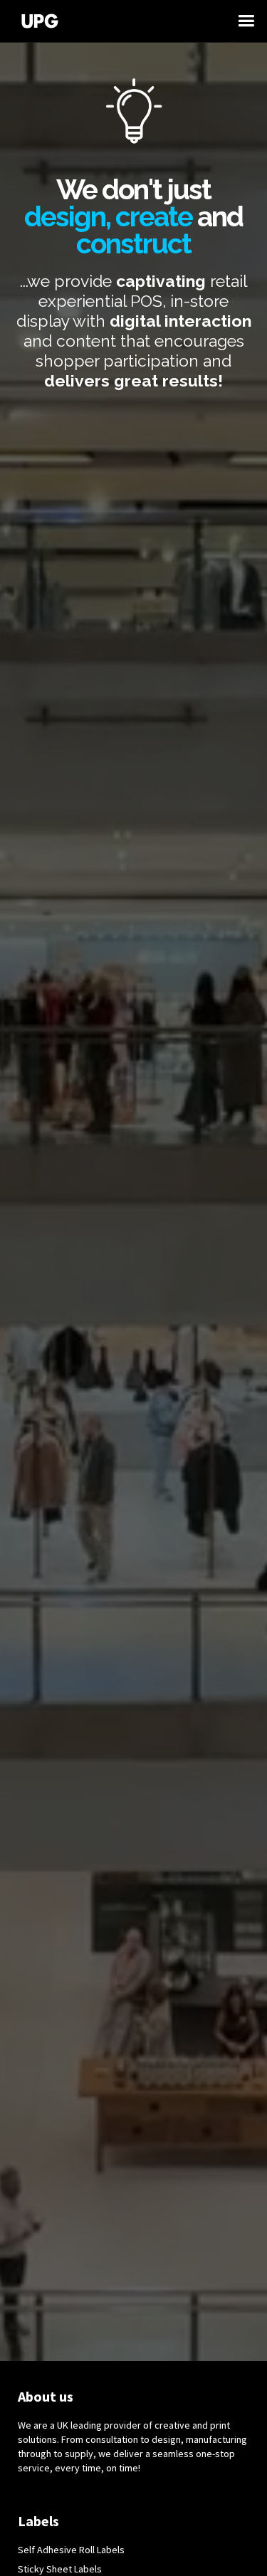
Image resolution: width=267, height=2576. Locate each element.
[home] (126, 21)
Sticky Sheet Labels (60, 2569)
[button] (253, 21)
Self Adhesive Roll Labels (71, 2550)
